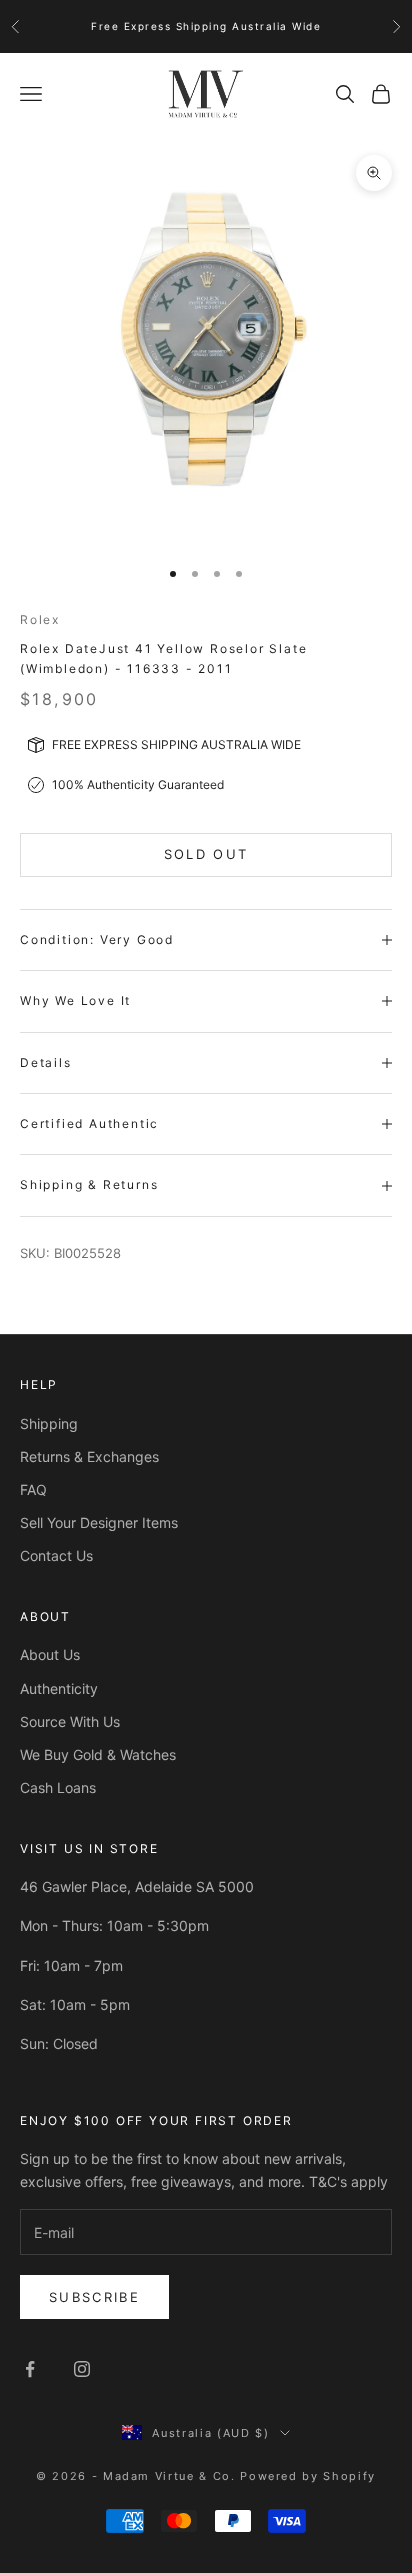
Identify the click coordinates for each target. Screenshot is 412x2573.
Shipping (49, 1423)
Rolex (40, 619)
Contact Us (56, 1555)
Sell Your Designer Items (99, 1522)
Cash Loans (58, 1787)
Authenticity (59, 1688)
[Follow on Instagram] (82, 2369)
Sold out (206, 854)
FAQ (33, 1489)
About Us (50, 1654)
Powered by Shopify (308, 2476)
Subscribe (94, 2297)
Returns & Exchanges (89, 1456)
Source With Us (70, 1721)
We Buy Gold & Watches (98, 1754)
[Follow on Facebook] (30, 2369)
